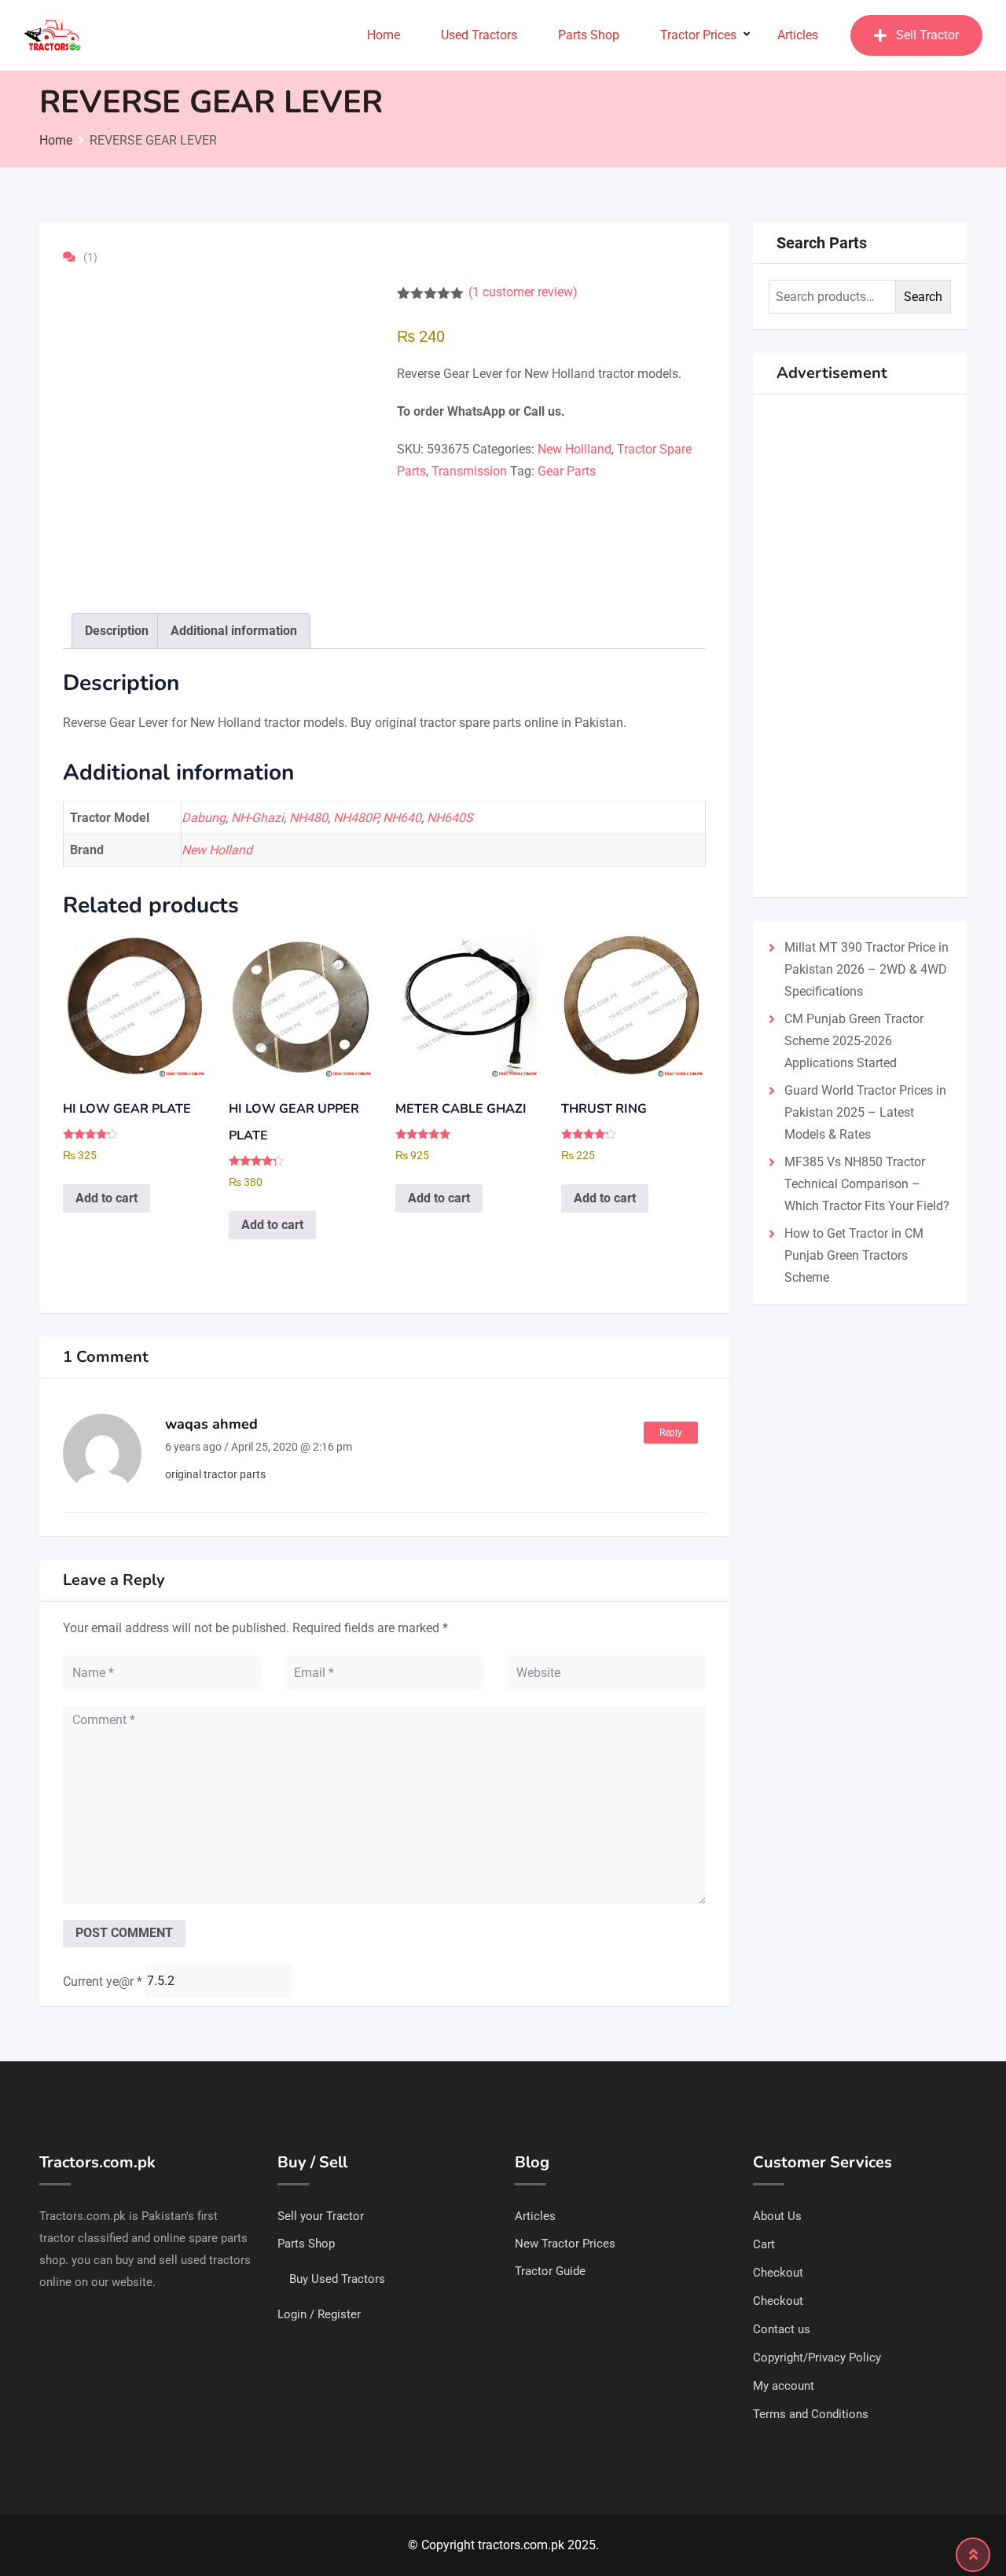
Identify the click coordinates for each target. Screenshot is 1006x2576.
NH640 (402, 818)
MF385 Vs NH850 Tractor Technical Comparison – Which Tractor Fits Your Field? (867, 1184)
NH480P (355, 818)
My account (784, 2386)
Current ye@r (103, 1982)
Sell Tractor (927, 35)
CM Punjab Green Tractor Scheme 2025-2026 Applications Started (854, 1041)
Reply (671, 1433)
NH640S (450, 818)
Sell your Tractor (321, 2216)
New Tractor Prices (565, 2244)
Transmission (469, 471)
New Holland (217, 850)
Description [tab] (117, 631)
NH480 (308, 818)
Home (384, 35)
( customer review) (523, 292)
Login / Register (319, 2314)
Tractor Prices (698, 35)
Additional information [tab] (234, 631)
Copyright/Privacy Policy (817, 2358)
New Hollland (575, 449)
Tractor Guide (550, 2271)
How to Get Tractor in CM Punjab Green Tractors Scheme (854, 1255)
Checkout (778, 2273)
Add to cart (106, 1198)
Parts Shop (589, 35)
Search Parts (822, 243)
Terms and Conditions (811, 2414)
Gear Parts (567, 471)
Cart (764, 2244)
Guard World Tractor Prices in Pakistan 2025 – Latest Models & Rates (865, 1112)
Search (923, 297)
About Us (777, 2216)
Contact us (782, 2329)
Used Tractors (479, 35)
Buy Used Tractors (337, 2279)
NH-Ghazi (257, 818)
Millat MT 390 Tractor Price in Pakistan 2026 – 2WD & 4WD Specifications (866, 969)
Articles (798, 35)
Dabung (204, 818)
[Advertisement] (860, 646)
